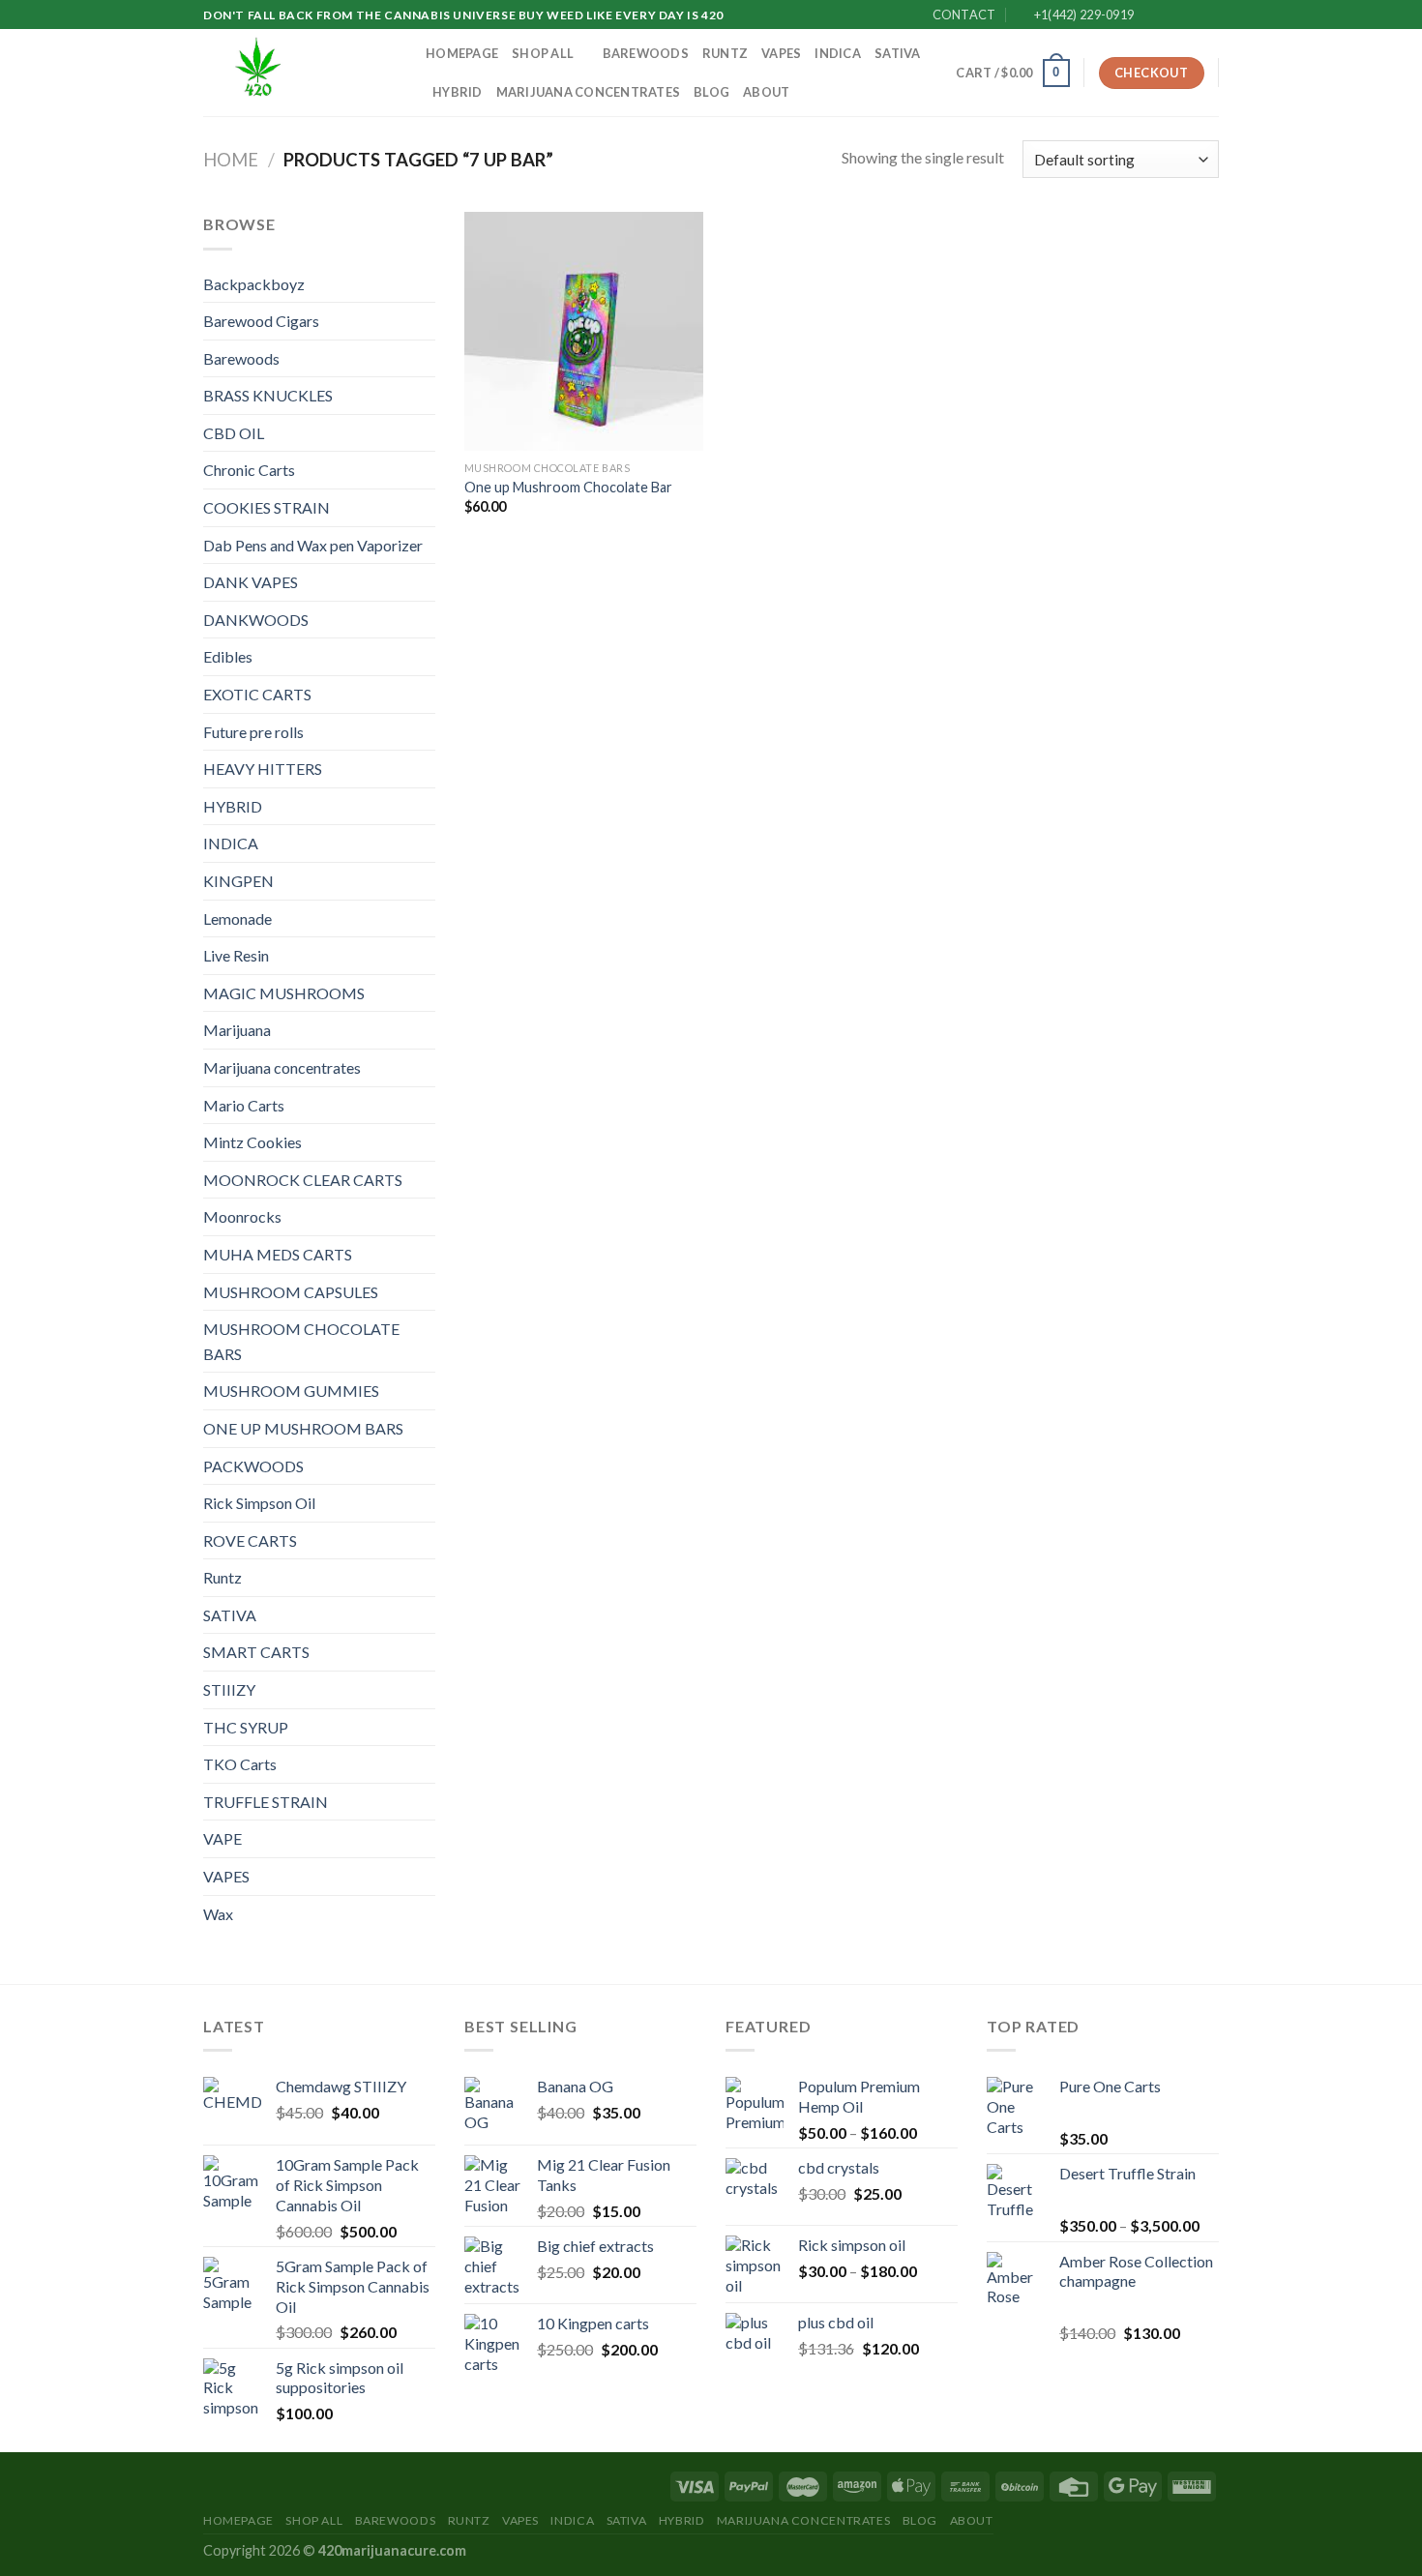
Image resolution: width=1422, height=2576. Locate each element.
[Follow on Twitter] (1191, 15)
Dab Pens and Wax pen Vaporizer (313, 545)
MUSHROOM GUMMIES (291, 1391)
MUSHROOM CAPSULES (291, 1292)
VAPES (781, 53)
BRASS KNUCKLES (268, 395)
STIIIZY (229, 1689)
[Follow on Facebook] (1154, 15)
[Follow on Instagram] (1172, 15)
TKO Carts (240, 1764)
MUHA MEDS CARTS (278, 1254)
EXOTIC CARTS (257, 694)
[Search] (935, 73)
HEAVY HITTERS (263, 769)
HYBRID (458, 92)
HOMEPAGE (462, 53)
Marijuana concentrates (589, 92)
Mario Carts (244, 1105)
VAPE (222, 1838)
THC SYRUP (246, 1727)
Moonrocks (242, 1216)
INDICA (838, 53)
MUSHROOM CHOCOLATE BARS (301, 1341)
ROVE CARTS (250, 1540)
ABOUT (766, 92)
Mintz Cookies (252, 1142)
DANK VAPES (251, 582)
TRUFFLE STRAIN (266, 1802)
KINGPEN (238, 881)
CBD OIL (234, 433)
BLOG (711, 92)
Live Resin (236, 955)
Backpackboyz (254, 284)
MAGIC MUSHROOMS (284, 993)
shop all (543, 53)
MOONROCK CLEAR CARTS (303, 1180)
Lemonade (237, 918)
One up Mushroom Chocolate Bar (568, 487)
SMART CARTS (256, 1652)
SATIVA (898, 53)
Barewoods (646, 53)
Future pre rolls (253, 732)
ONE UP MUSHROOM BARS (303, 1428)
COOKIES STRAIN (267, 507)
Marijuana (237, 1030)
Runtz (725, 53)
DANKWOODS (256, 620)
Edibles (228, 656)
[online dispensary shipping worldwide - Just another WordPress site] (300, 73)
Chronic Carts (249, 470)
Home (231, 160)
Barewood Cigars (261, 321)
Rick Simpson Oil (259, 1503)
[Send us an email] (1209, 15)
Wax (218, 1914)
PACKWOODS (253, 1466)
